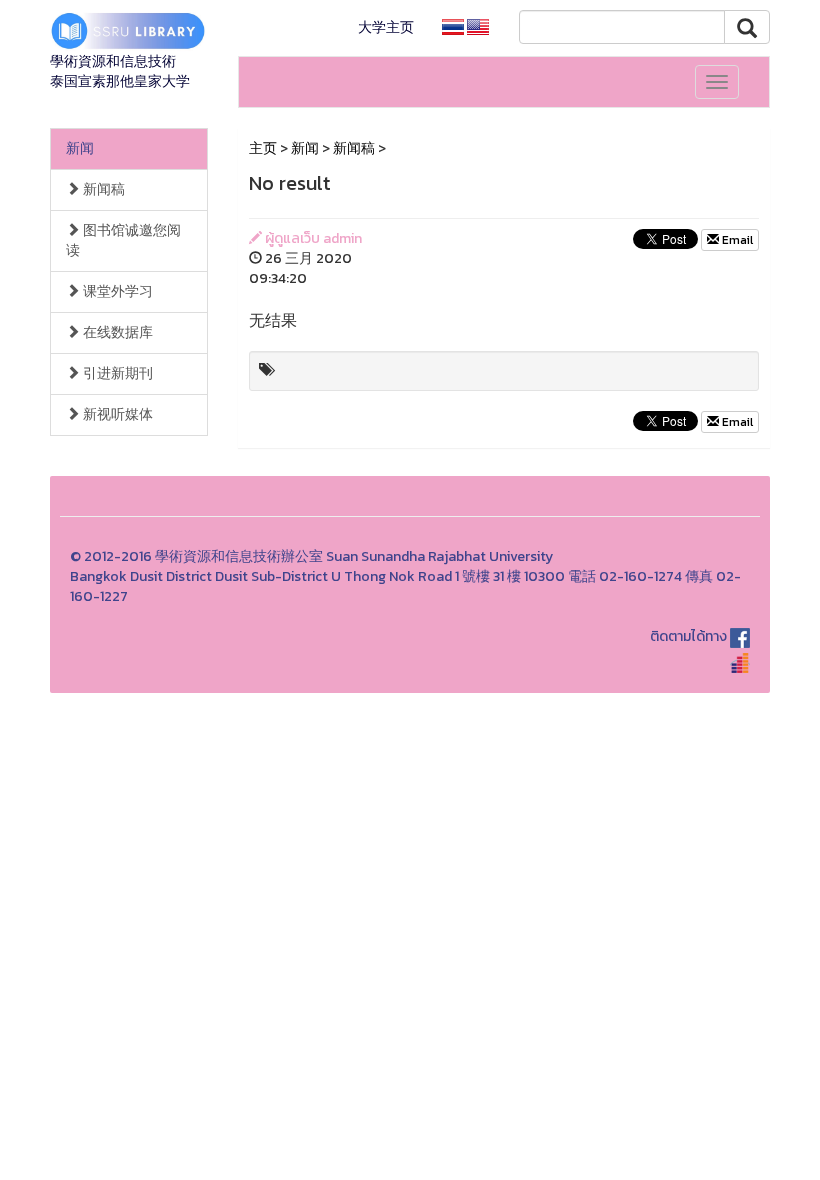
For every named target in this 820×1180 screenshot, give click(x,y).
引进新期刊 (116, 373)
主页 (263, 148)
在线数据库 (116, 332)
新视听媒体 (116, 414)
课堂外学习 (116, 291)
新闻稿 (102, 189)
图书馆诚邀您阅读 (123, 240)
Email (736, 240)
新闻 (80, 148)
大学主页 (386, 27)
